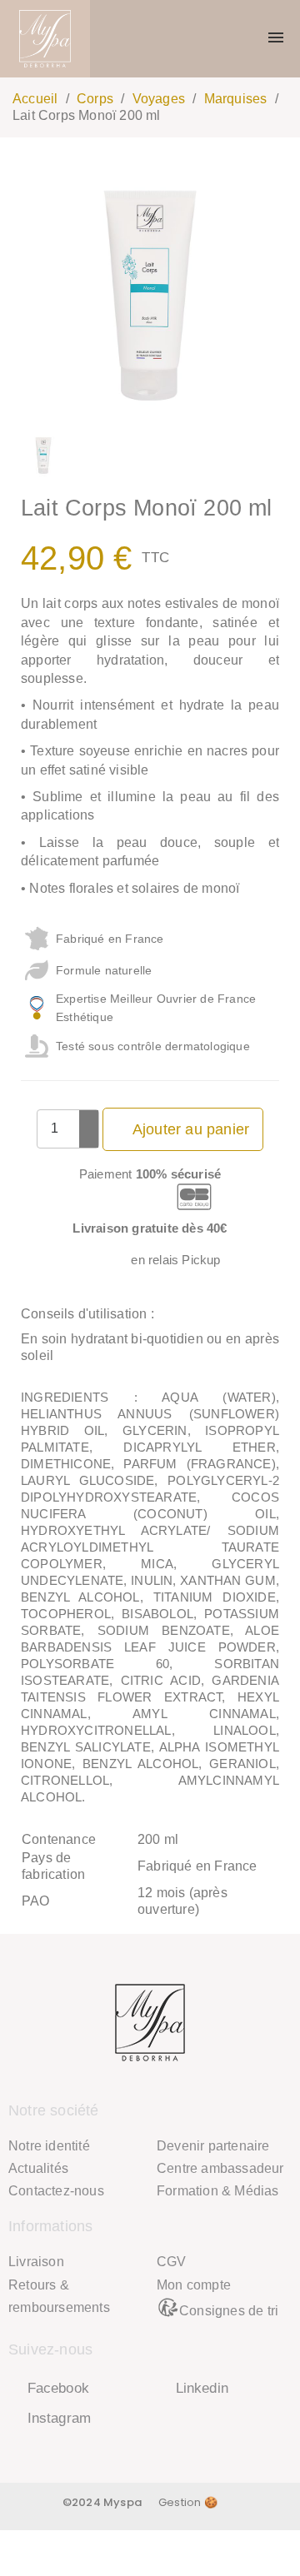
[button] (36, 296)
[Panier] (245, 39)
